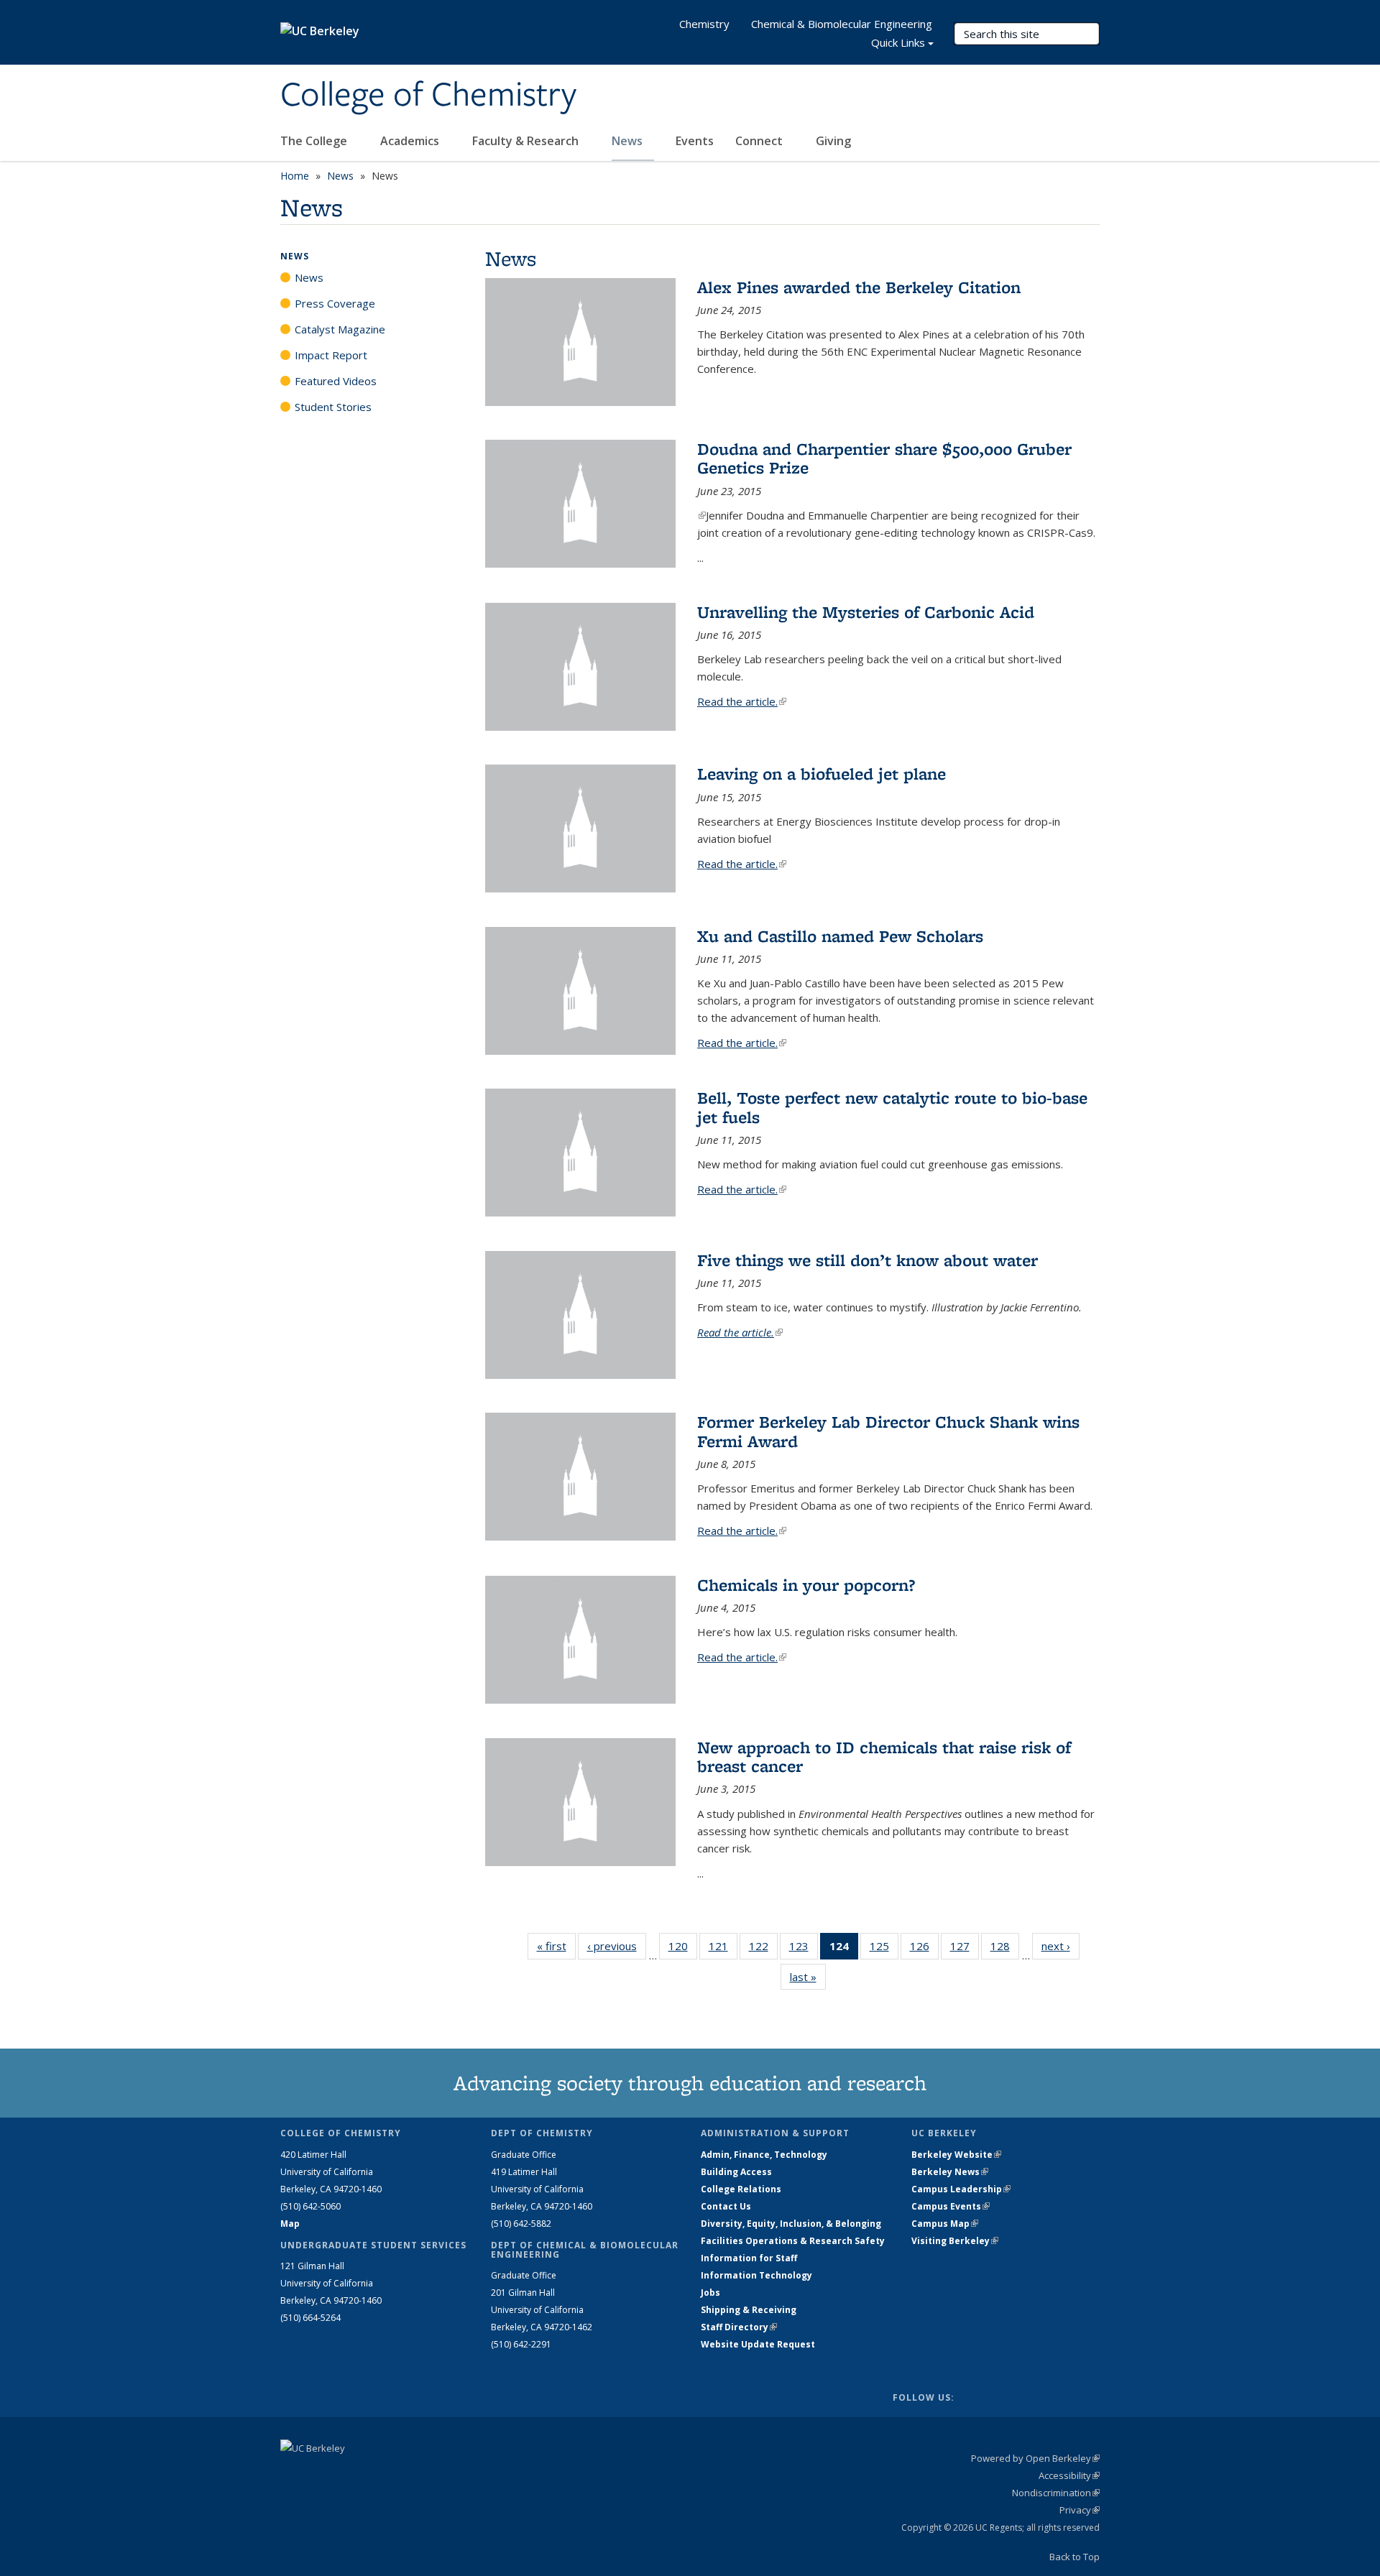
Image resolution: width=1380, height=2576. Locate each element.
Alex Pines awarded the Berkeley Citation (859, 287)
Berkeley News (950, 2172)
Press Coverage (335, 303)
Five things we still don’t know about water (868, 1260)
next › (1061, 1946)
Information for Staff (749, 2258)
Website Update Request (758, 2344)
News (629, 141)
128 (1005, 1949)
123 (804, 1949)
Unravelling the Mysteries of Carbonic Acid (866, 612)
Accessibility (1069, 2475)
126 (924, 1949)
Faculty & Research (527, 141)
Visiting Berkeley (955, 2241)
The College (315, 141)
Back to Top (1075, 2557)
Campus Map (945, 2224)
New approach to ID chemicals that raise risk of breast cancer (884, 1756)
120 (683, 1949)
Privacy (1080, 2510)
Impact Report (331, 355)
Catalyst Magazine (340, 329)
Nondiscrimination (1056, 2493)
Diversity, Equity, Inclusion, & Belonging (791, 2224)
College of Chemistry (428, 96)
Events (695, 141)
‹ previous (617, 1946)
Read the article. (742, 701)
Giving (833, 141)
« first (556, 1946)
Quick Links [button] (898, 42)
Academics (411, 141)
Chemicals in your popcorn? (806, 1585)
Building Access (736, 2172)
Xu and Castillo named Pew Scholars (840, 936)
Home (295, 176)
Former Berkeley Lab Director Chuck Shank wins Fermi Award (888, 1431)
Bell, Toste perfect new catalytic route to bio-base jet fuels (892, 1107)
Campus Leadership (961, 2189)
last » (808, 1977)
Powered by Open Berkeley (1035, 2458)
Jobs (710, 2293)
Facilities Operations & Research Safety (793, 2241)
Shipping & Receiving (749, 2310)
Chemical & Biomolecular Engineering (842, 24)
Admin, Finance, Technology (764, 2155)
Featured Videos (336, 381)
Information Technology (756, 2275)
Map (290, 2224)
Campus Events (951, 2206)
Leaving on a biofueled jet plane (822, 774)
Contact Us (726, 2206)
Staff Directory (739, 2327)
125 (884, 1949)
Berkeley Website (956, 2155)
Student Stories (333, 407)
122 (763, 1949)
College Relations (741, 2189)
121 (723, 1949)
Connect (760, 141)
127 (965, 1949)
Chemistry (704, 24)
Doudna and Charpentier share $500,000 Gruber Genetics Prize (884, 458)
